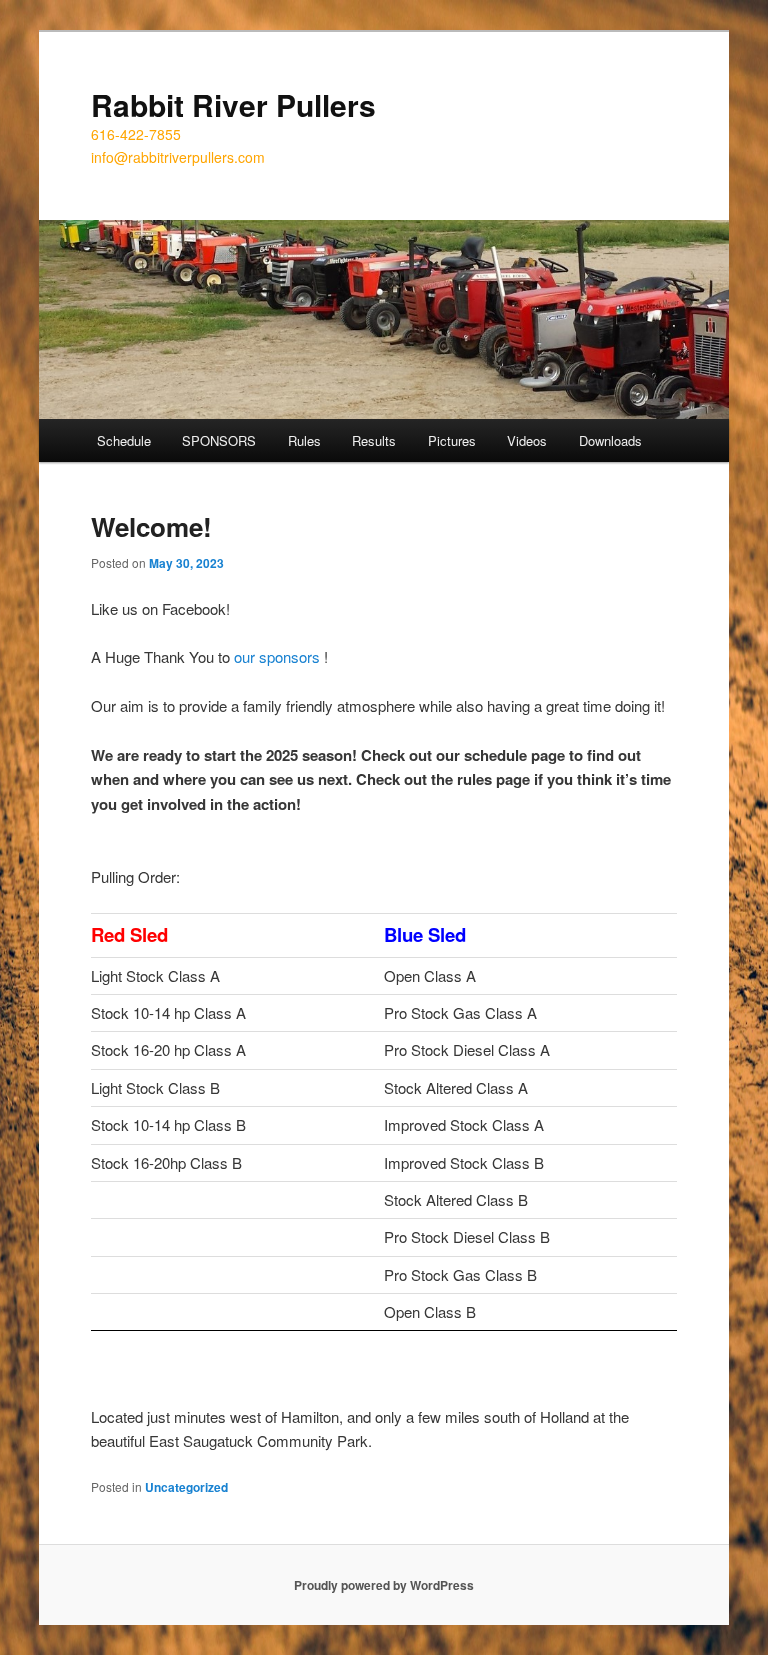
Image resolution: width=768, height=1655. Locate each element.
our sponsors (277, 656)
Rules (304, 440)
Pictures (452, 440)
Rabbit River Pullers (233, 104)
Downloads (610, 440)
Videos (527, 440)
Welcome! (151, 526)
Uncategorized (186, 1487)
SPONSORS (219, 440)
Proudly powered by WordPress (384, 1585)
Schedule (124, 440)
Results (374, 440)
